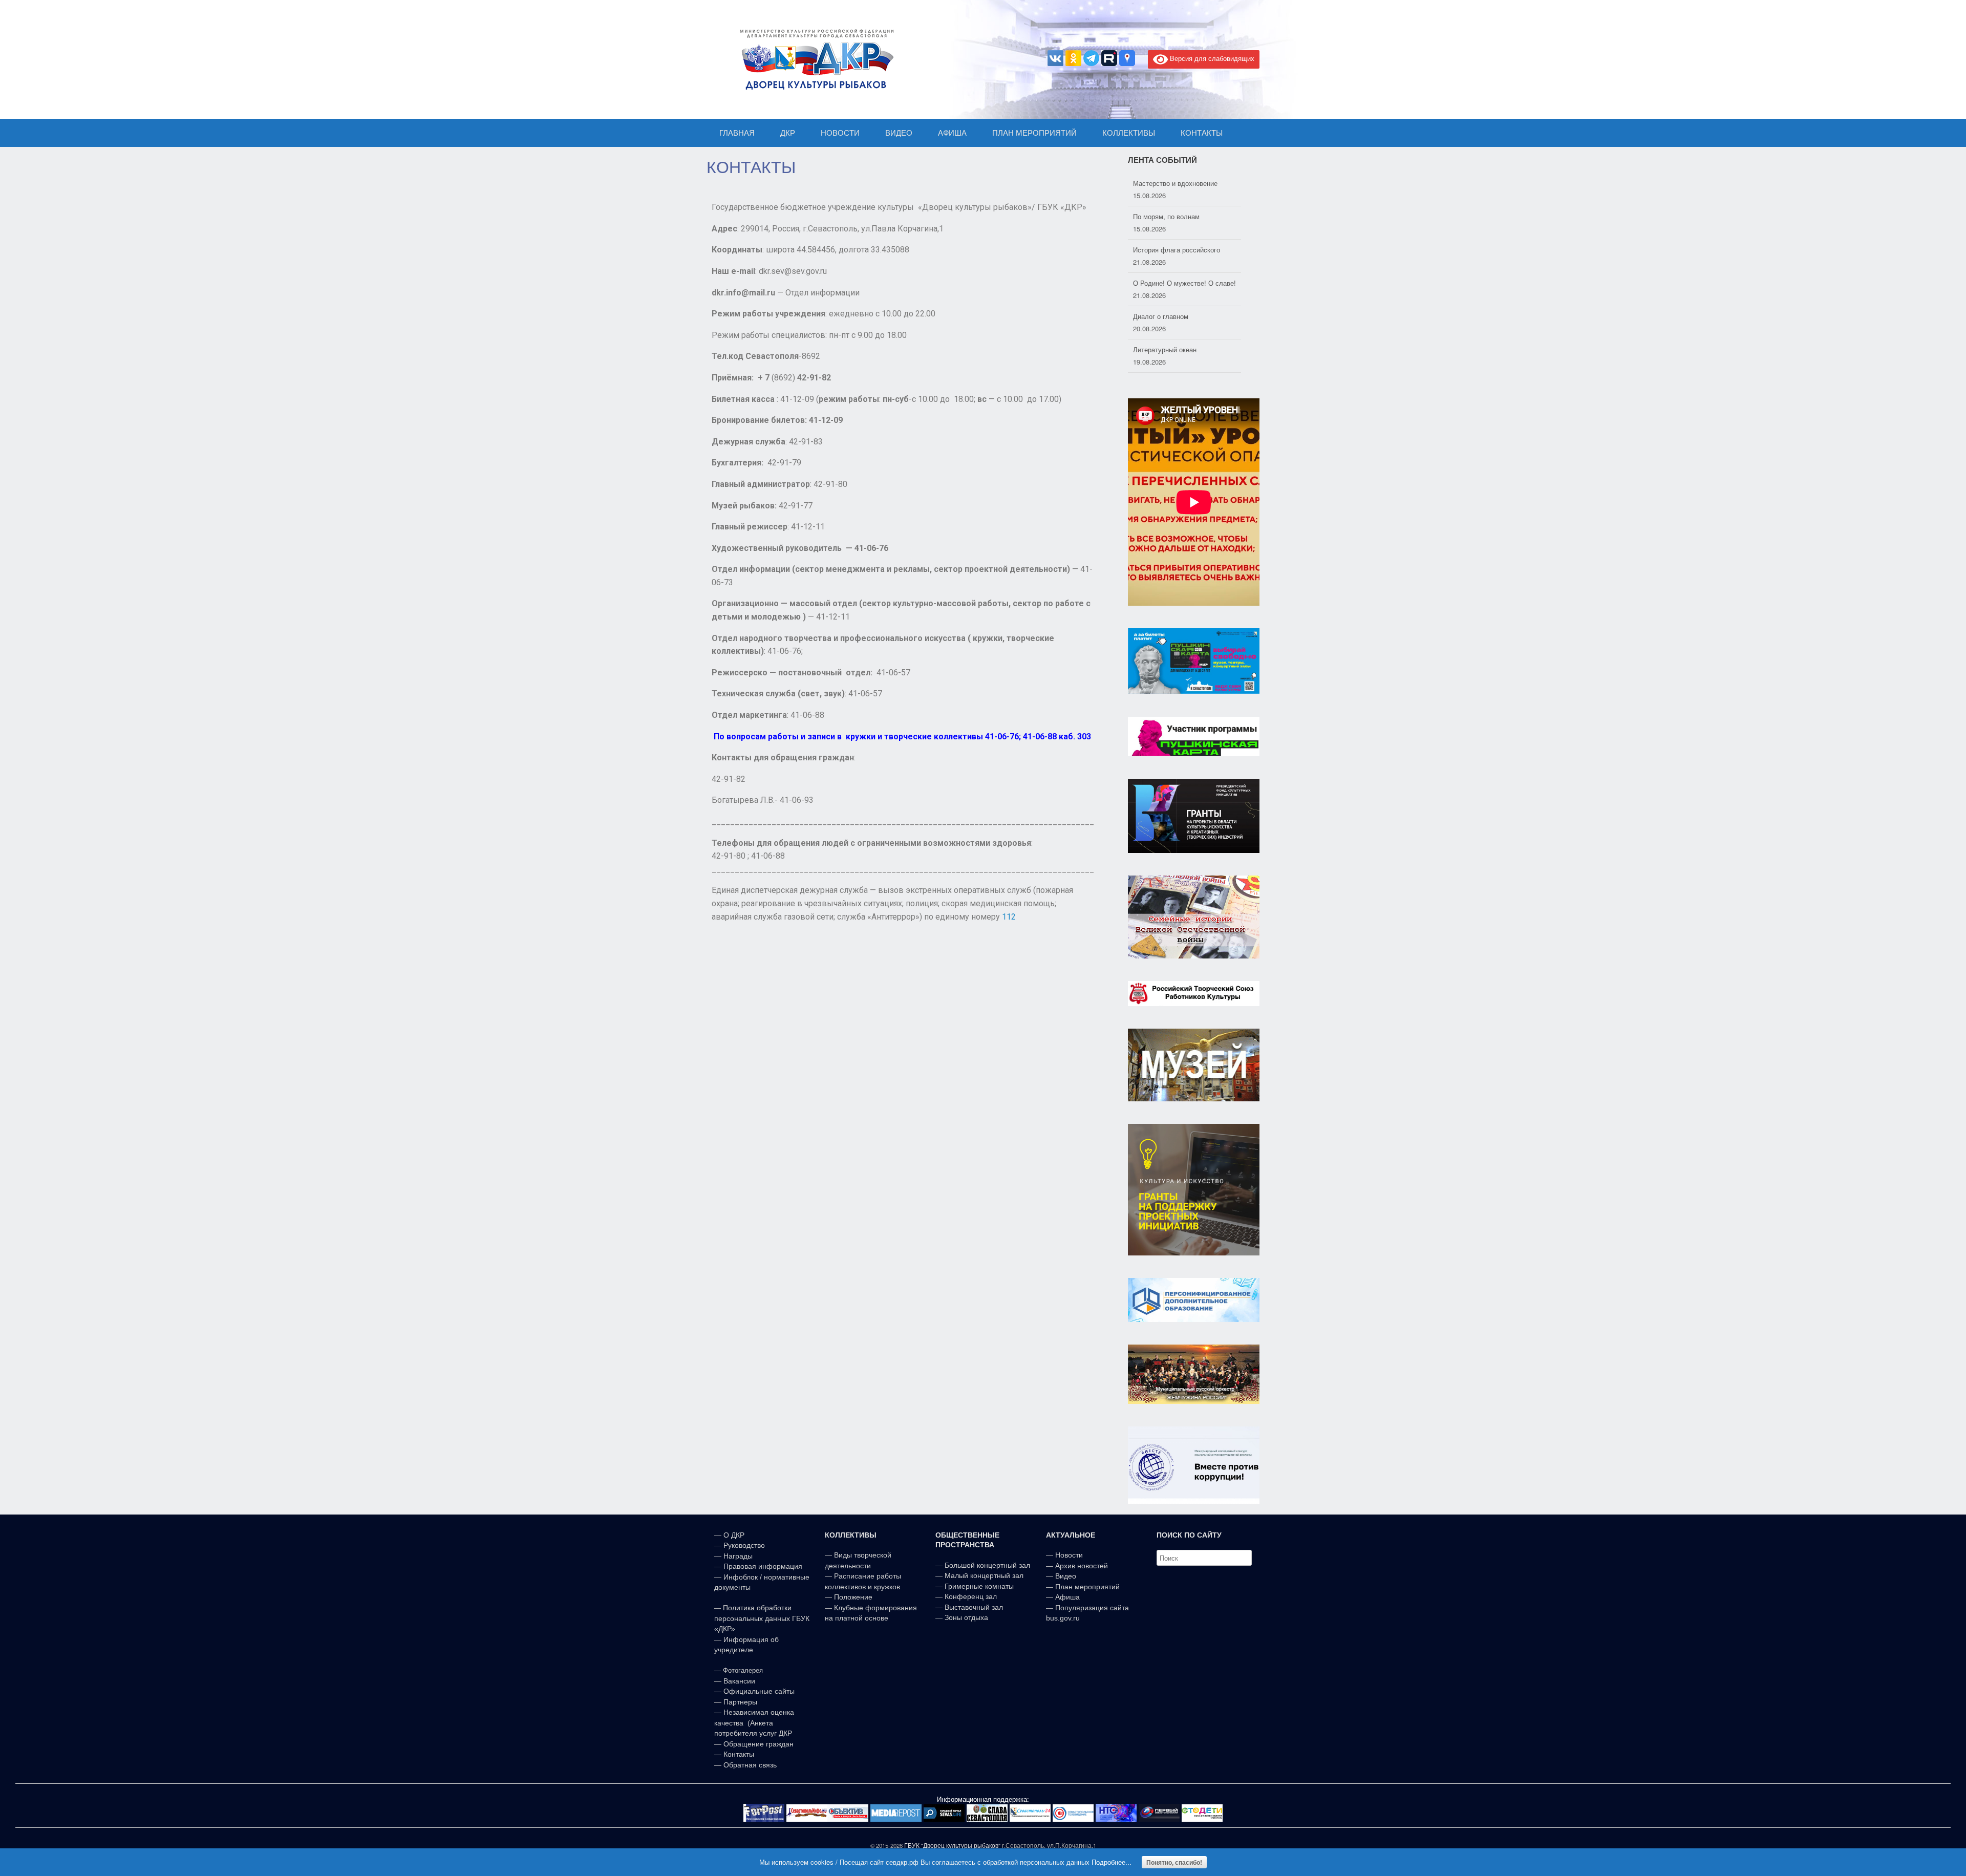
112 (1009, 917)
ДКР (788, 133)
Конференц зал (971, 1596)
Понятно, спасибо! (1174, 1862)
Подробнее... (1112, 1862)
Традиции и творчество (1169, 349)
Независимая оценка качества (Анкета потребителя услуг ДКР (754, 1723)
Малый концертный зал (984, 1575)
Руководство (744, 1545)
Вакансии (739, 1681)
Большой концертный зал (987, 1565)
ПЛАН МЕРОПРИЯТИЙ (1034, 133)
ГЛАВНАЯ (737, 133)
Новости (1069, 1555)
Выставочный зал (974, 1607)
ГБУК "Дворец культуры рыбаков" (952, 1845)
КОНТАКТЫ (1202, 133)
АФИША (952, 133)
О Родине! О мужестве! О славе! (1184, 250)
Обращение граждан (758, 1744)
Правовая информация (763, 1566)
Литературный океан (1165, 316)
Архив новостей (1082, 1566)
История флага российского (1177, 216)
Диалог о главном (1161, 283)
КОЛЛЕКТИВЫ (1129, 133)
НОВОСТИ (840, 133)
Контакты (738, 1754)
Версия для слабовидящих (1211, 58)
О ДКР (734, 1535)
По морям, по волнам (1166, 183)
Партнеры (740, 1702)
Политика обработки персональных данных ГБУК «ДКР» (762, 1618)
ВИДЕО (899, 133)
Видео (1066, 1576)
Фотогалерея (743, 1670)
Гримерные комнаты (979, 1586)
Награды (738, 1556)
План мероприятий (1087, 1587)
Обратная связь (749, 1765)
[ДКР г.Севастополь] (814, 59)
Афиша (1067, 1597)
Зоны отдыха (966, 1617)
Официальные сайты (759, 1691)
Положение (853, 1597)
